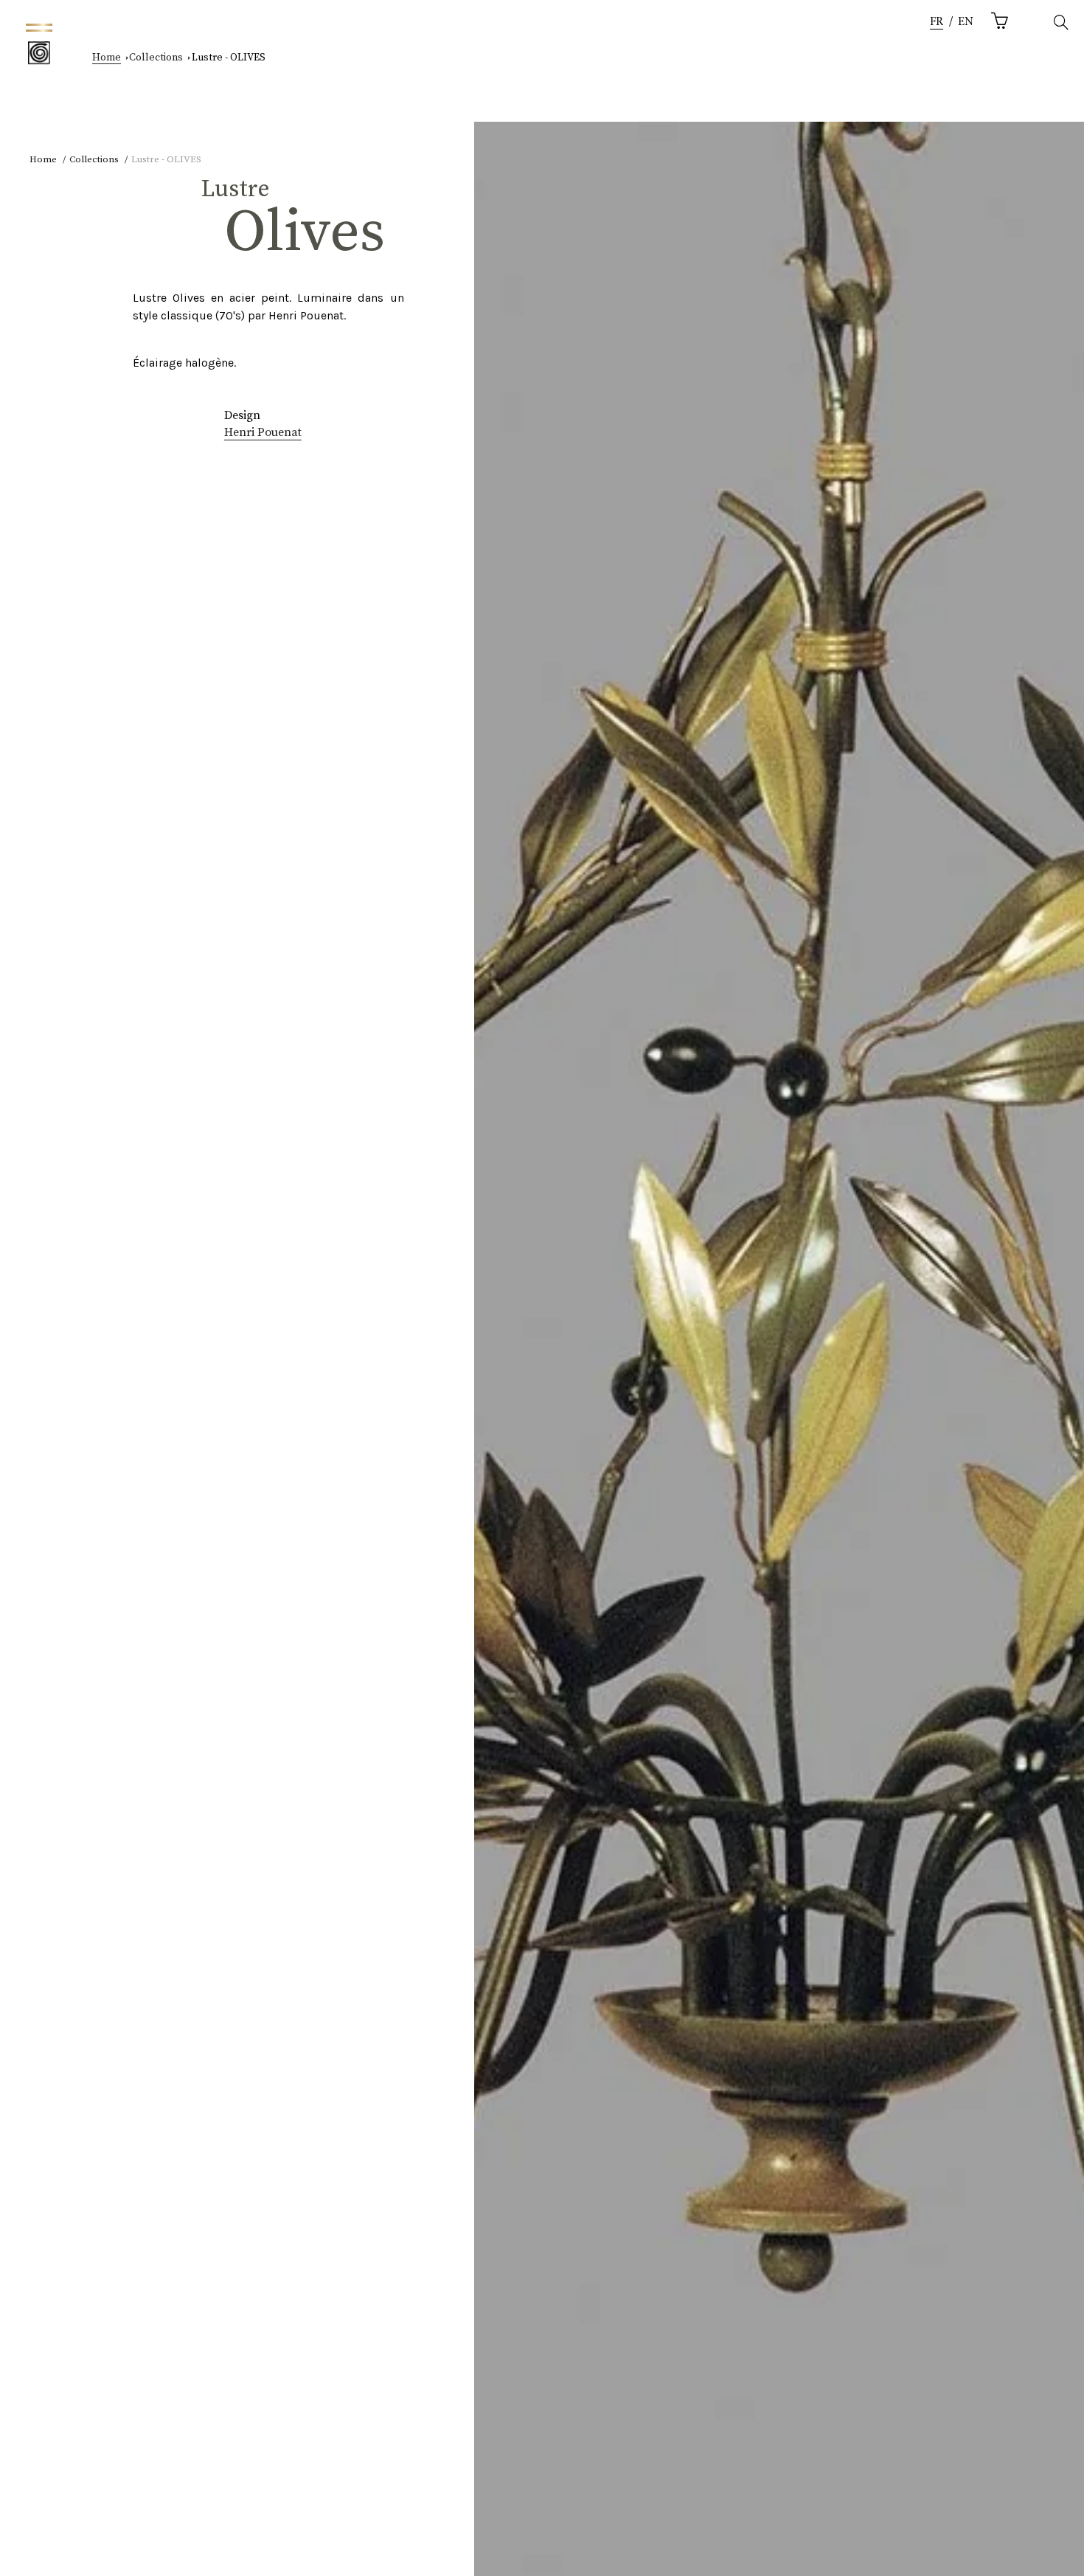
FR (937, 22)
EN (966, 22)
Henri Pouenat (263, 432)
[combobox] (937, 22)
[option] (966, 22)
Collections (156, 58)
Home (107, 58)
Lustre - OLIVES (229, 58)
